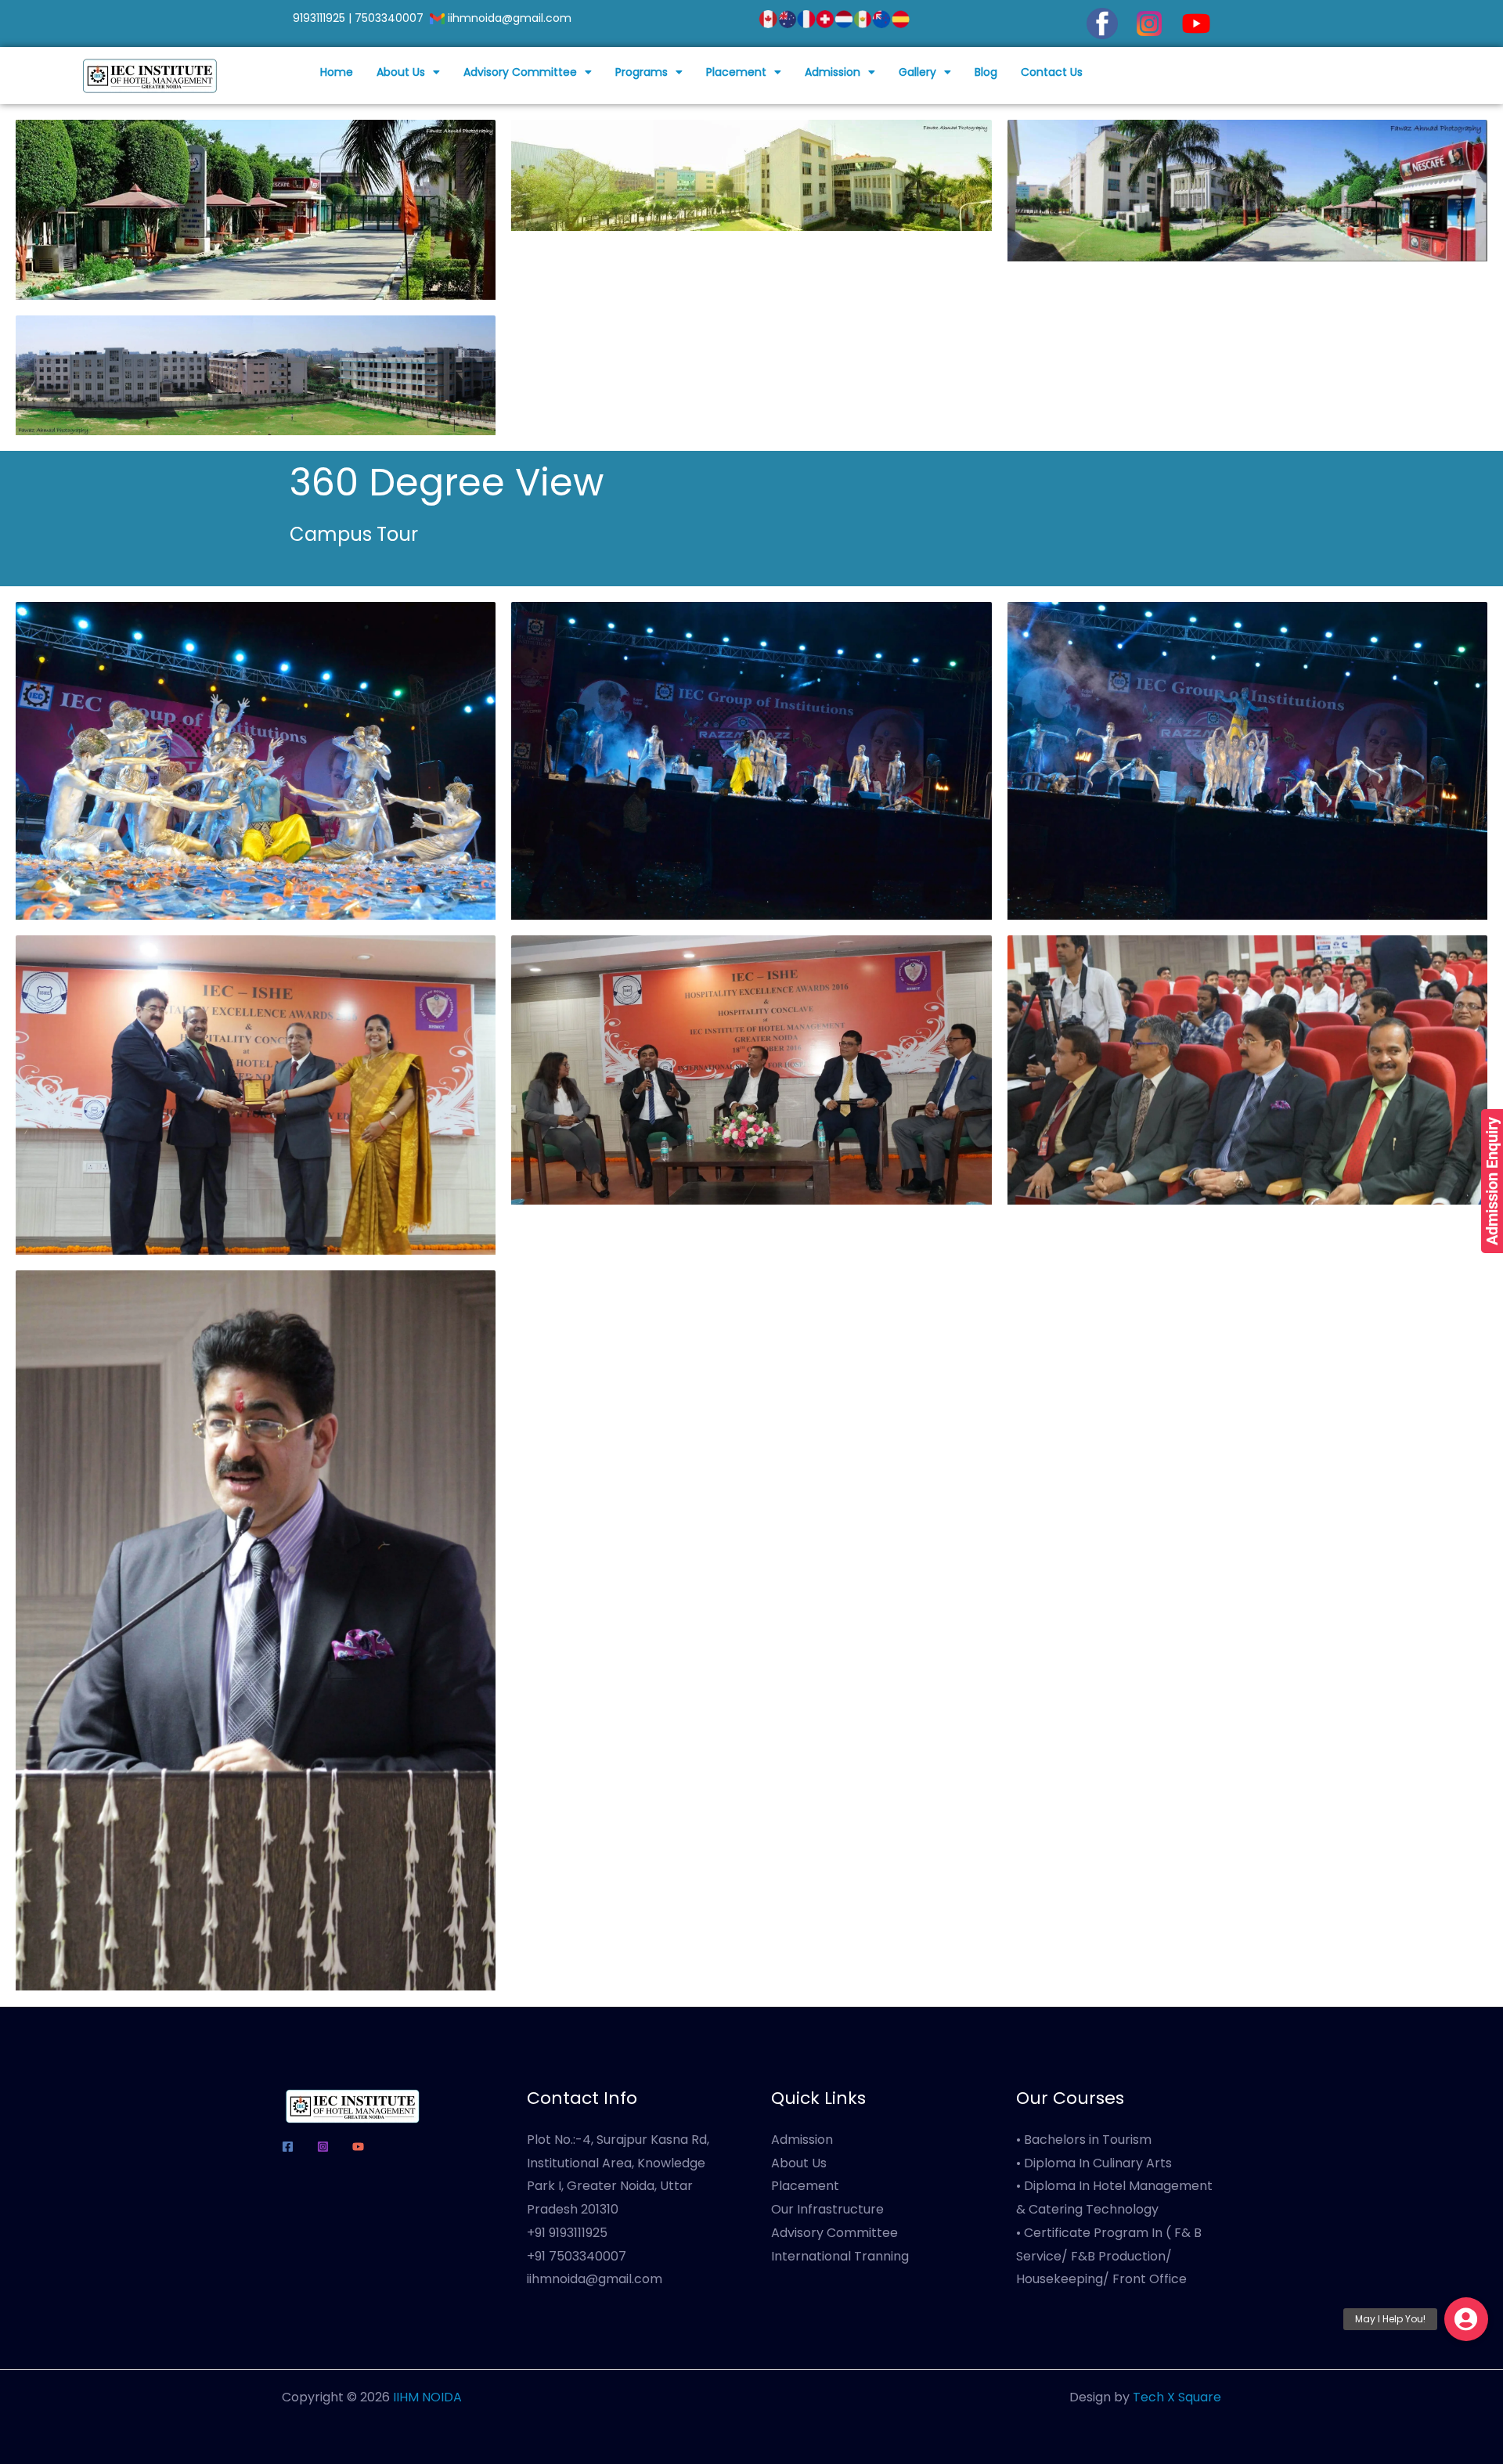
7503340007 (389, 18)
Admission (833, 72)
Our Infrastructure (827, 2209)
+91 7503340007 (577, 2256)
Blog (986, 72)
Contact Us (1052, 72)
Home (337, 72)
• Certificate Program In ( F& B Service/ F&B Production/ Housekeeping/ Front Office (1109, 2256)
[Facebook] (288, 2147)
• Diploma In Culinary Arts (1094, 2163)
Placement (736, 72)
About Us (401, 72)
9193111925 (319, 18)
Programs (642, 72)
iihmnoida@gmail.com (511, 18)
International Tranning (840, 2256)
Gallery (917, 72)
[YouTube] (358, 2147)
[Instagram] (323, 2147)
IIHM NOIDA (427, 2397)
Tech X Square (1177, 2397)
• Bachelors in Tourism (1084, 2140)
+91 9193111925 (567, 2233)
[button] (408, 72)
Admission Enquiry (1492, 1181)
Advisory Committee (520, 72)
